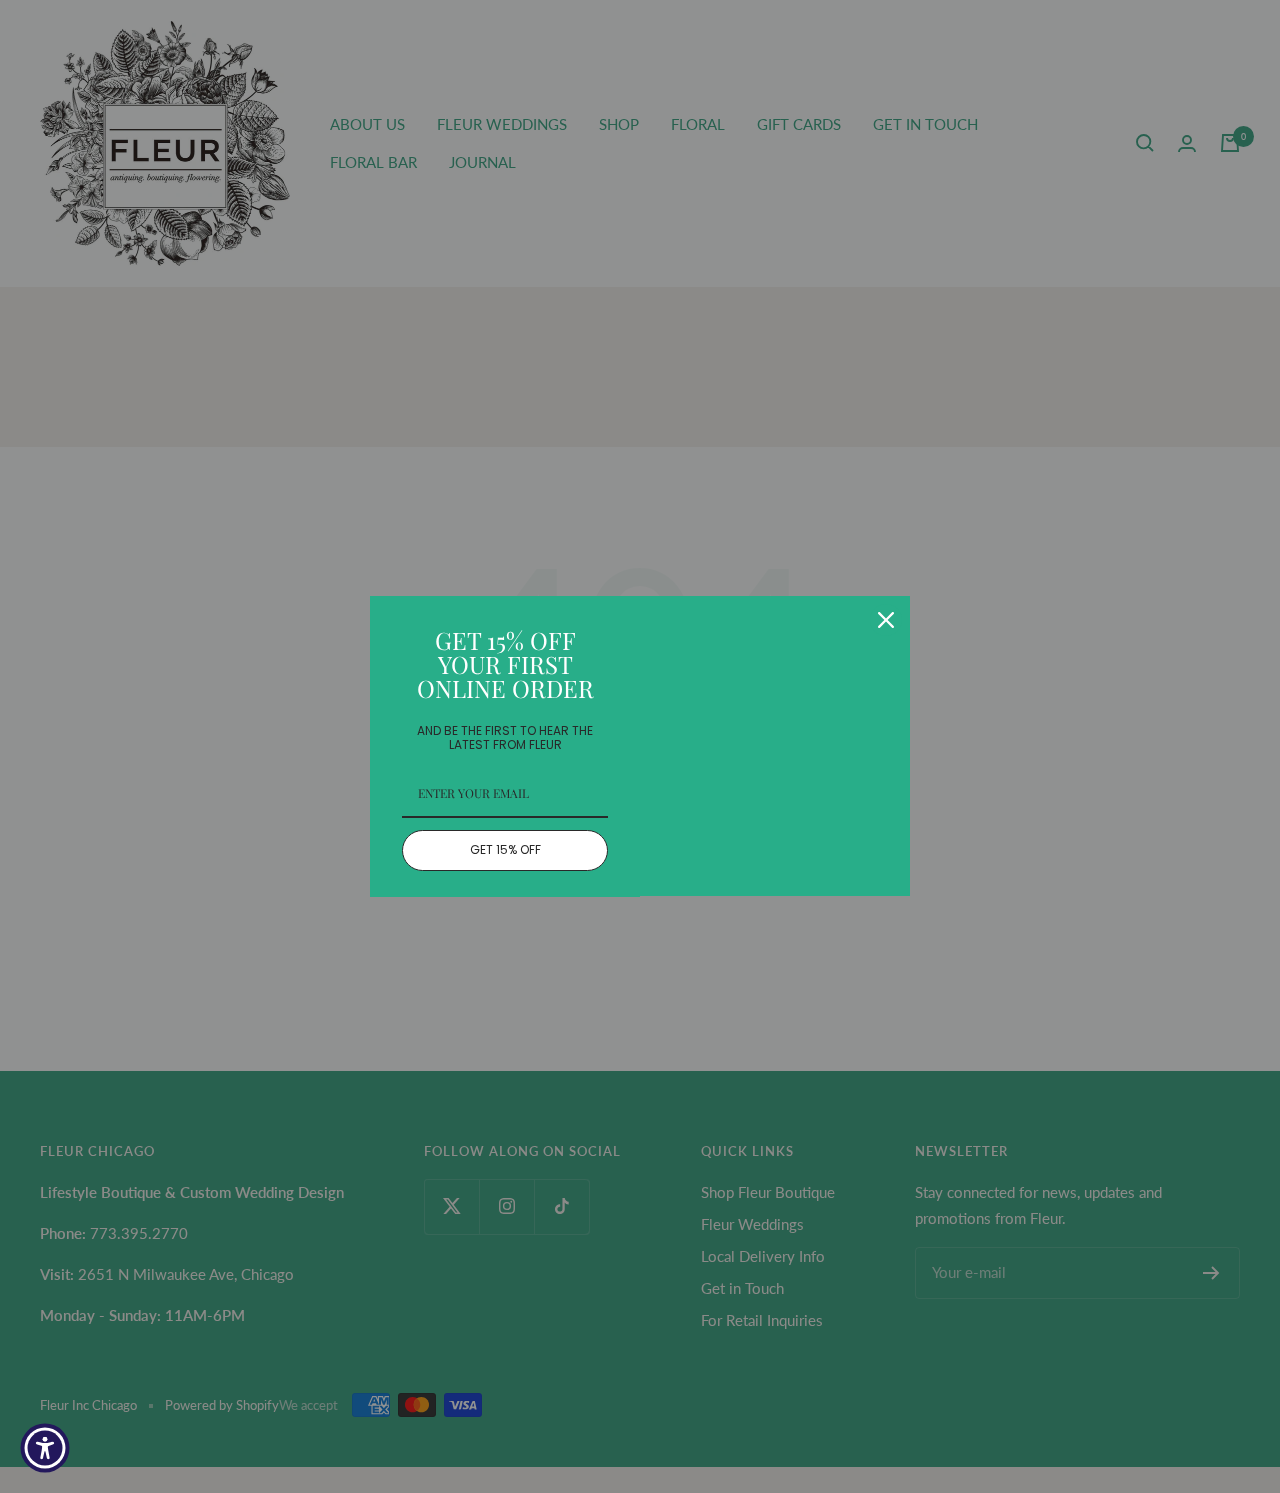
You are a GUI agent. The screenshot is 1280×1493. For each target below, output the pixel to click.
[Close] (886, 620)
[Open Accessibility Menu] (45, 1448)
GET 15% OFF (505, 849)
